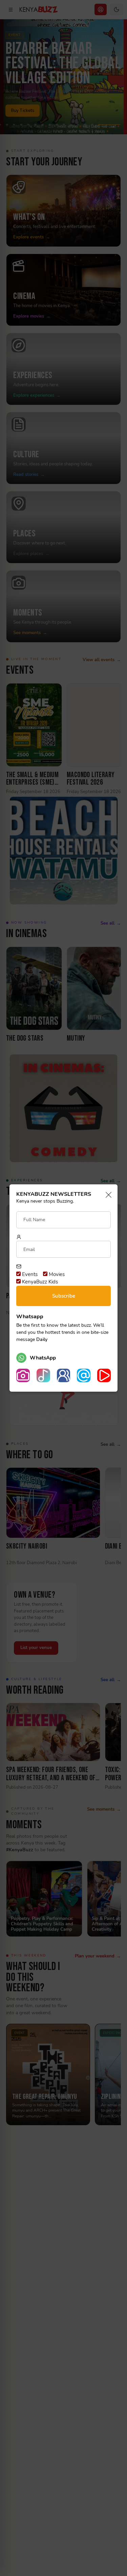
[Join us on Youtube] (104, 1375)
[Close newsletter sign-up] (107, 1195)
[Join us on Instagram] (23, 1375)
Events (29, 1274)
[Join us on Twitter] (84, 1375)
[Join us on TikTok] (43, 1375)
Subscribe (64, 1296)
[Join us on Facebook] (64, 1375)
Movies (56, 1274)
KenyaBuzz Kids (39, 1282)
